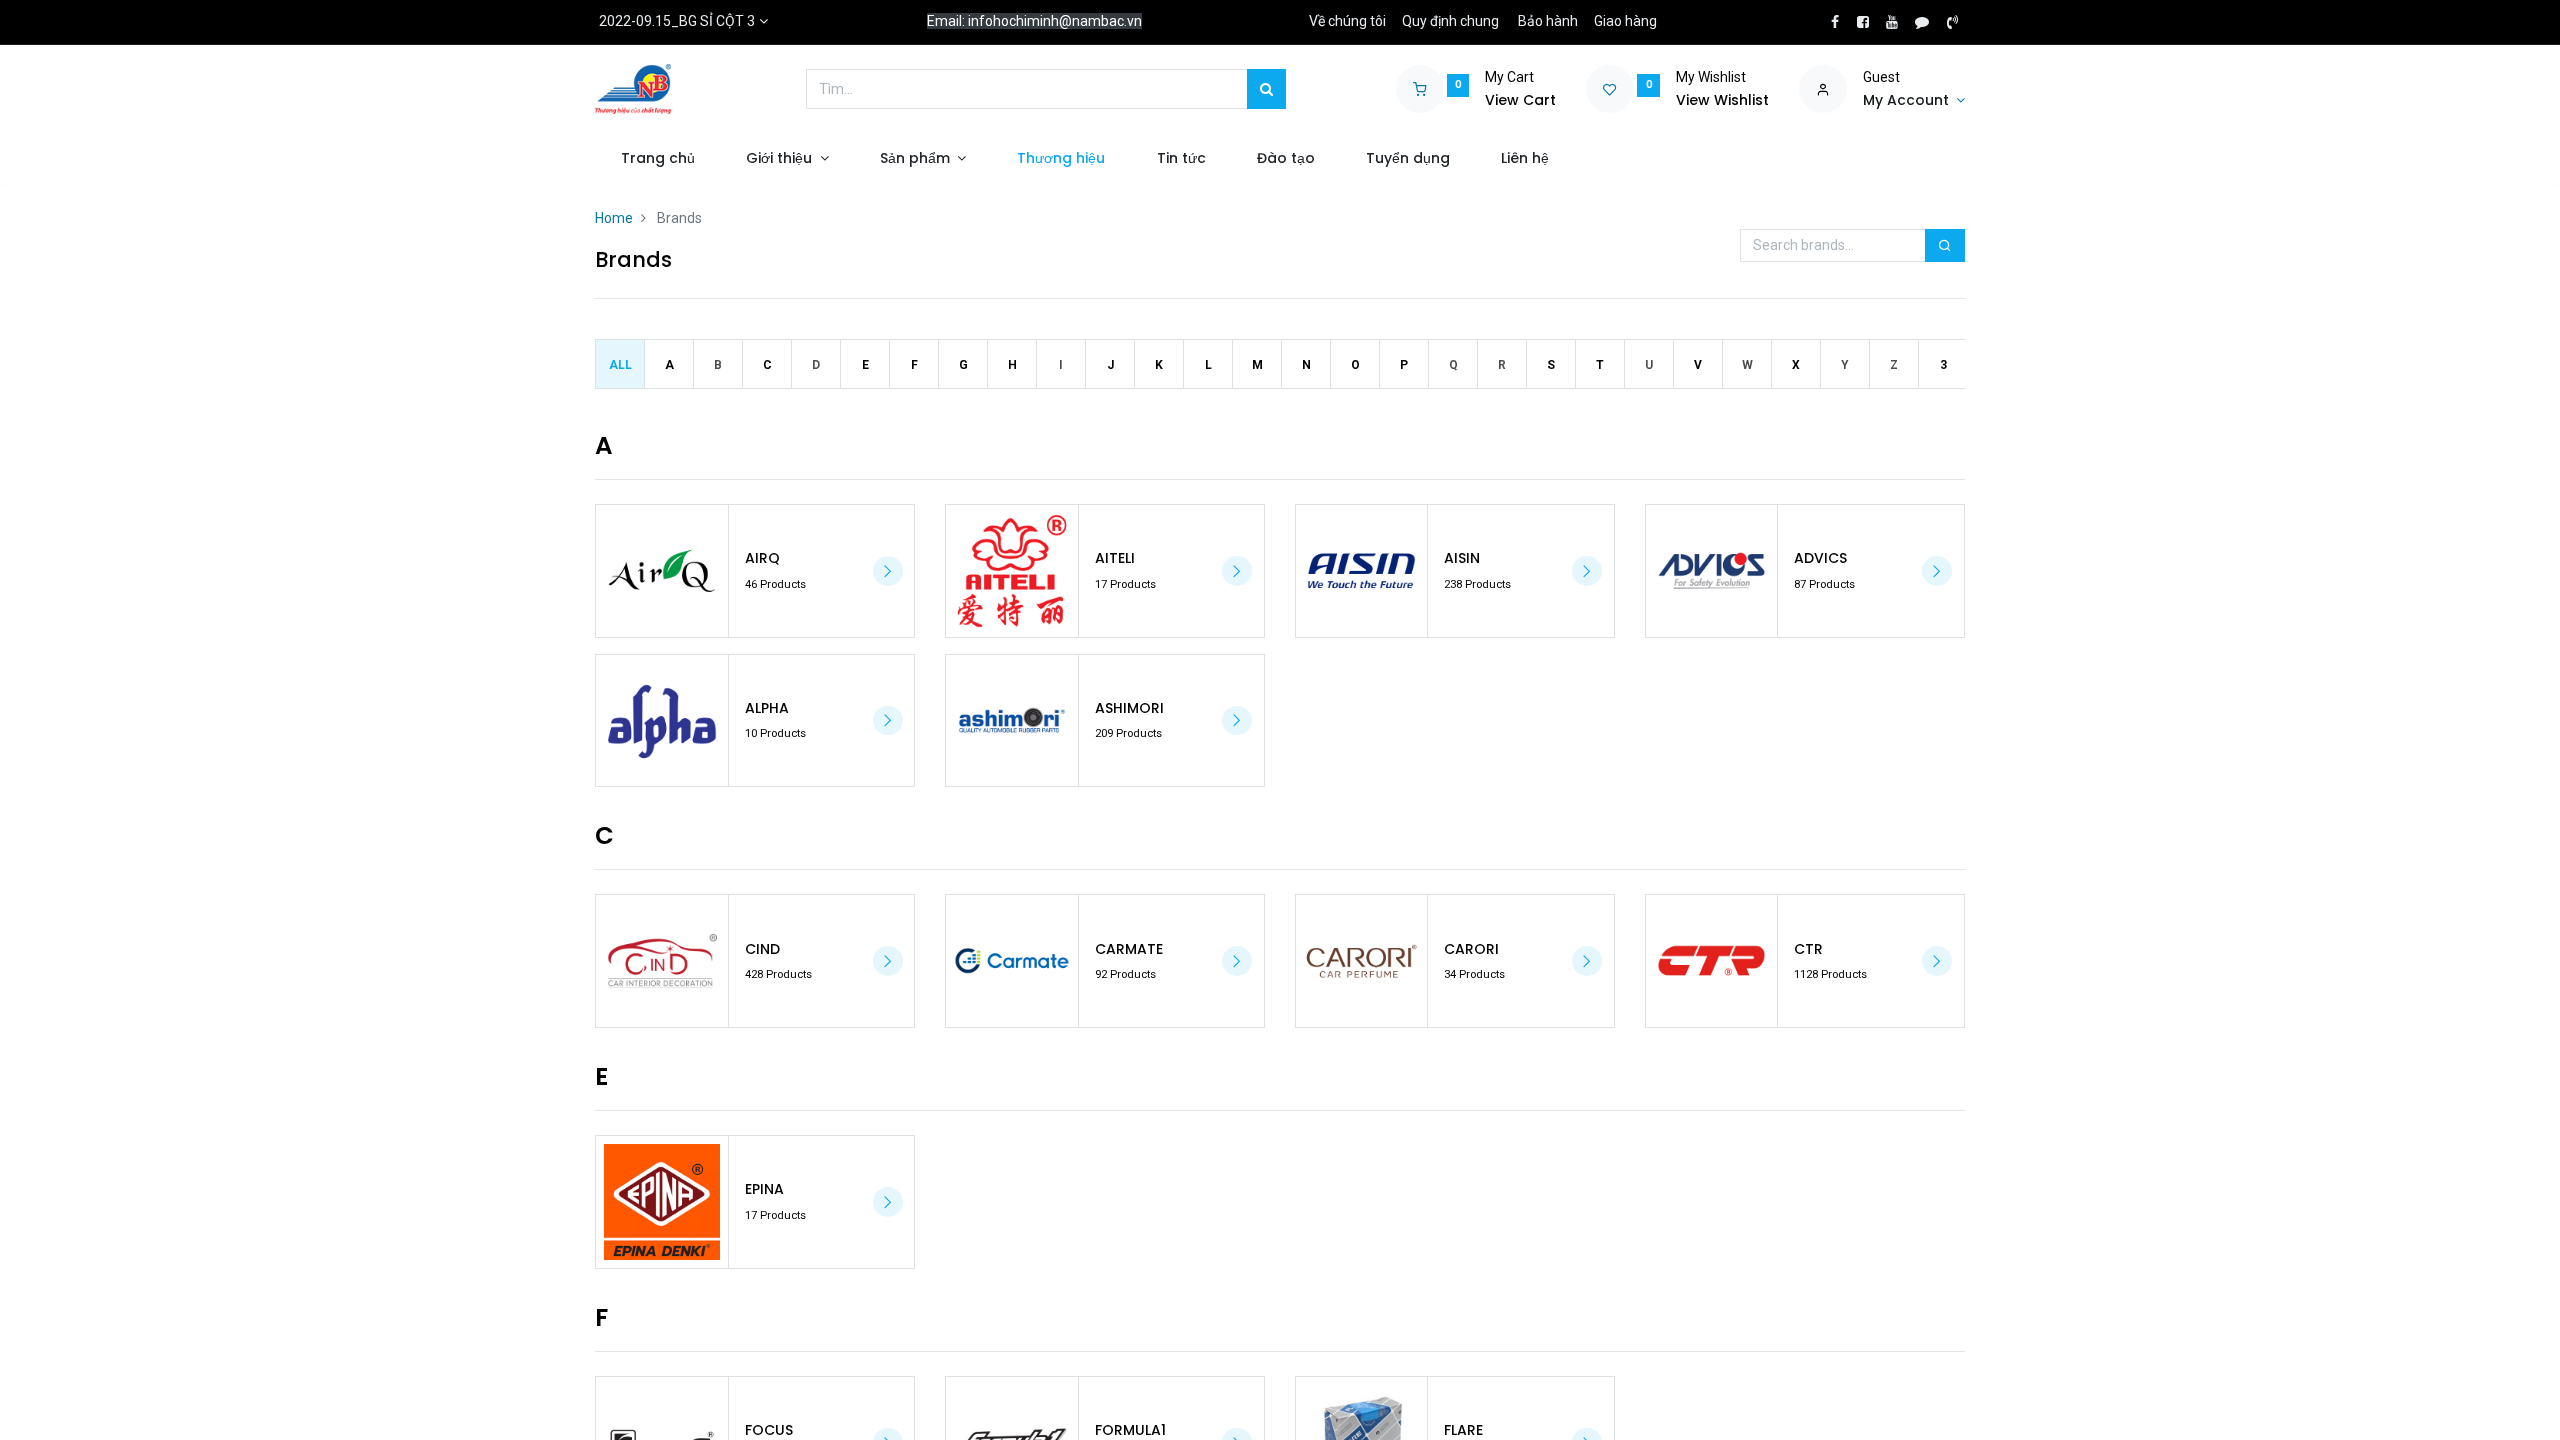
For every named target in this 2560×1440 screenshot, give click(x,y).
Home (614, 218)
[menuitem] (657, 159)
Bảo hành (1548, 21)
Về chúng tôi (1347, 21)
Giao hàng (1625, 21)
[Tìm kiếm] (1266, 89)
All (620, 365)
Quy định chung (1450, 21)
